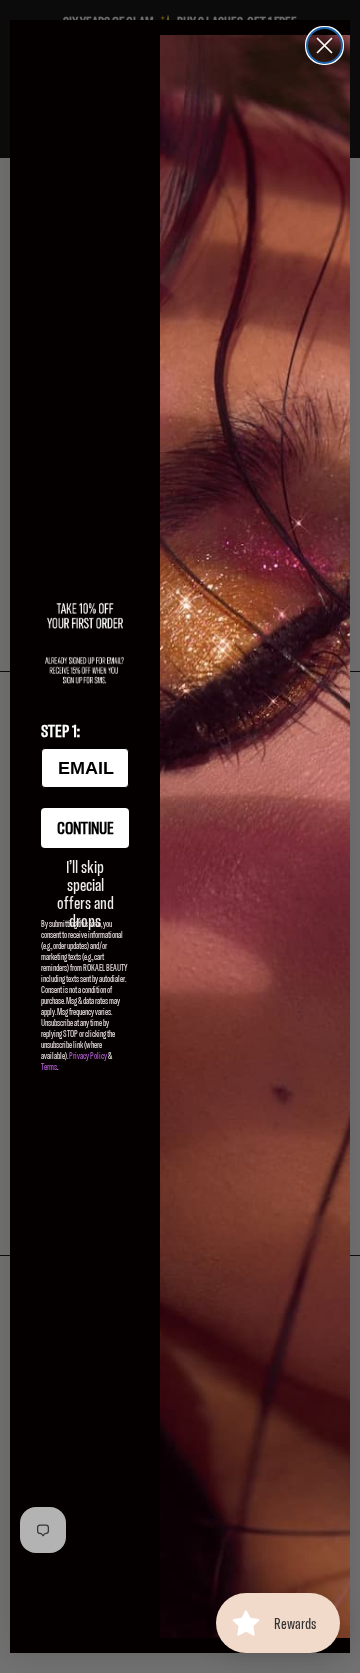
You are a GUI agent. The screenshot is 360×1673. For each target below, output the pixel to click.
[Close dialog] (324, 45)
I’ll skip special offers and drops (85, 878)
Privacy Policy (88, 1055)
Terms (49, 1066)
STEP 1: (60, 730)
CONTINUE (85, 827)
